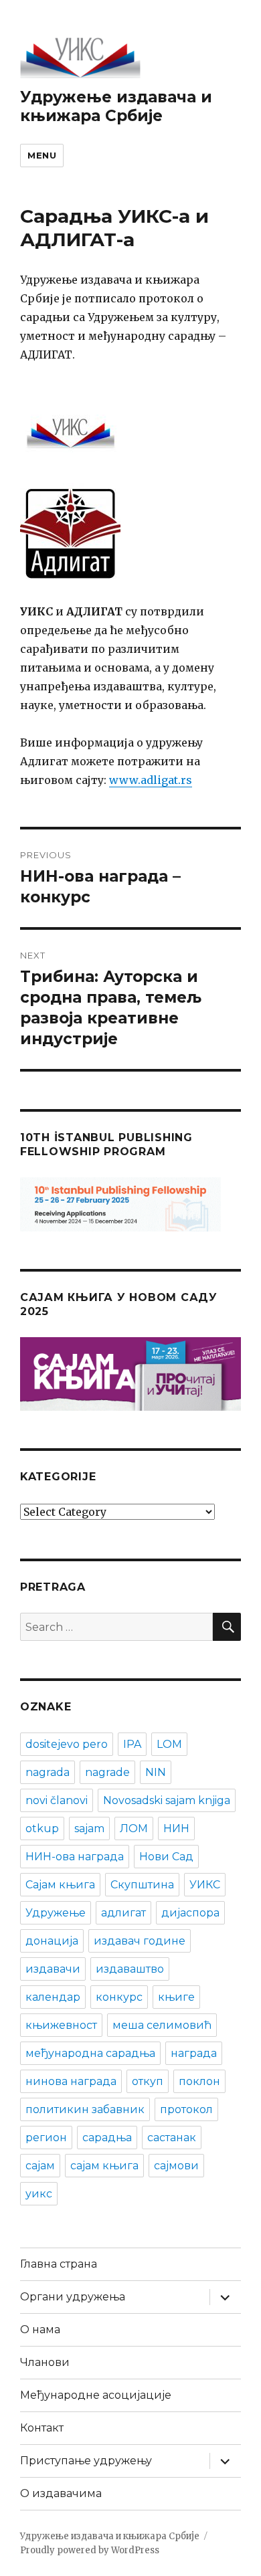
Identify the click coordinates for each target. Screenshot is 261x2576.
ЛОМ (134, 1828)
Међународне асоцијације (96, 2395)
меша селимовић (162, 2025)
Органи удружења (73, 2297)
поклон (199, 2081)
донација (52, 1941)
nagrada (48, 1772)
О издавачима (61, 2493)
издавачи (53, 1969)
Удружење (56, 1913)
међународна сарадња (90, 2053)
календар (53, 1997)
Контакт (42, 2428)
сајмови (176, 2166)
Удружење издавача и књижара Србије (116, 106)
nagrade (107, 1772)
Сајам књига (60, 1885)
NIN (156, 1772)
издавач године (140, 1941)
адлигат (123, 1913)
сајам (40, 2166)
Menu (42, 155)
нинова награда (71, 2081)
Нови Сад (166, 1857)
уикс (39, 2194)
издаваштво (130, 1969)
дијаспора (190, 1913)
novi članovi (57, 1800)
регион (46, 2138)
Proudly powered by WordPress (90, 2550)
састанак (172, 2138)
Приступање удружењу (86, 2461)
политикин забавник (85, 2109)
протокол (186, 2109)
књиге (176, 1997)
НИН (176, 1828)
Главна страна (59, 2264)
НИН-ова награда (75, 1857)
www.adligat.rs (151, 780)
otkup (42, 1828)
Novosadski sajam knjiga (167, 1800)
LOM (169, 1744)
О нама (40, 2330)
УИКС (205, 1885)
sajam (89, 1828)
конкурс (119, 1997)
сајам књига (104, 2166)
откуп (148, 2081)
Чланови (45, 2362)
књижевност (61, 2025)
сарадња (107, 2138)
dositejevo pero (67, 1744)
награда (194, 2053)
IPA (132, 1744)
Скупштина (142, 1885)
